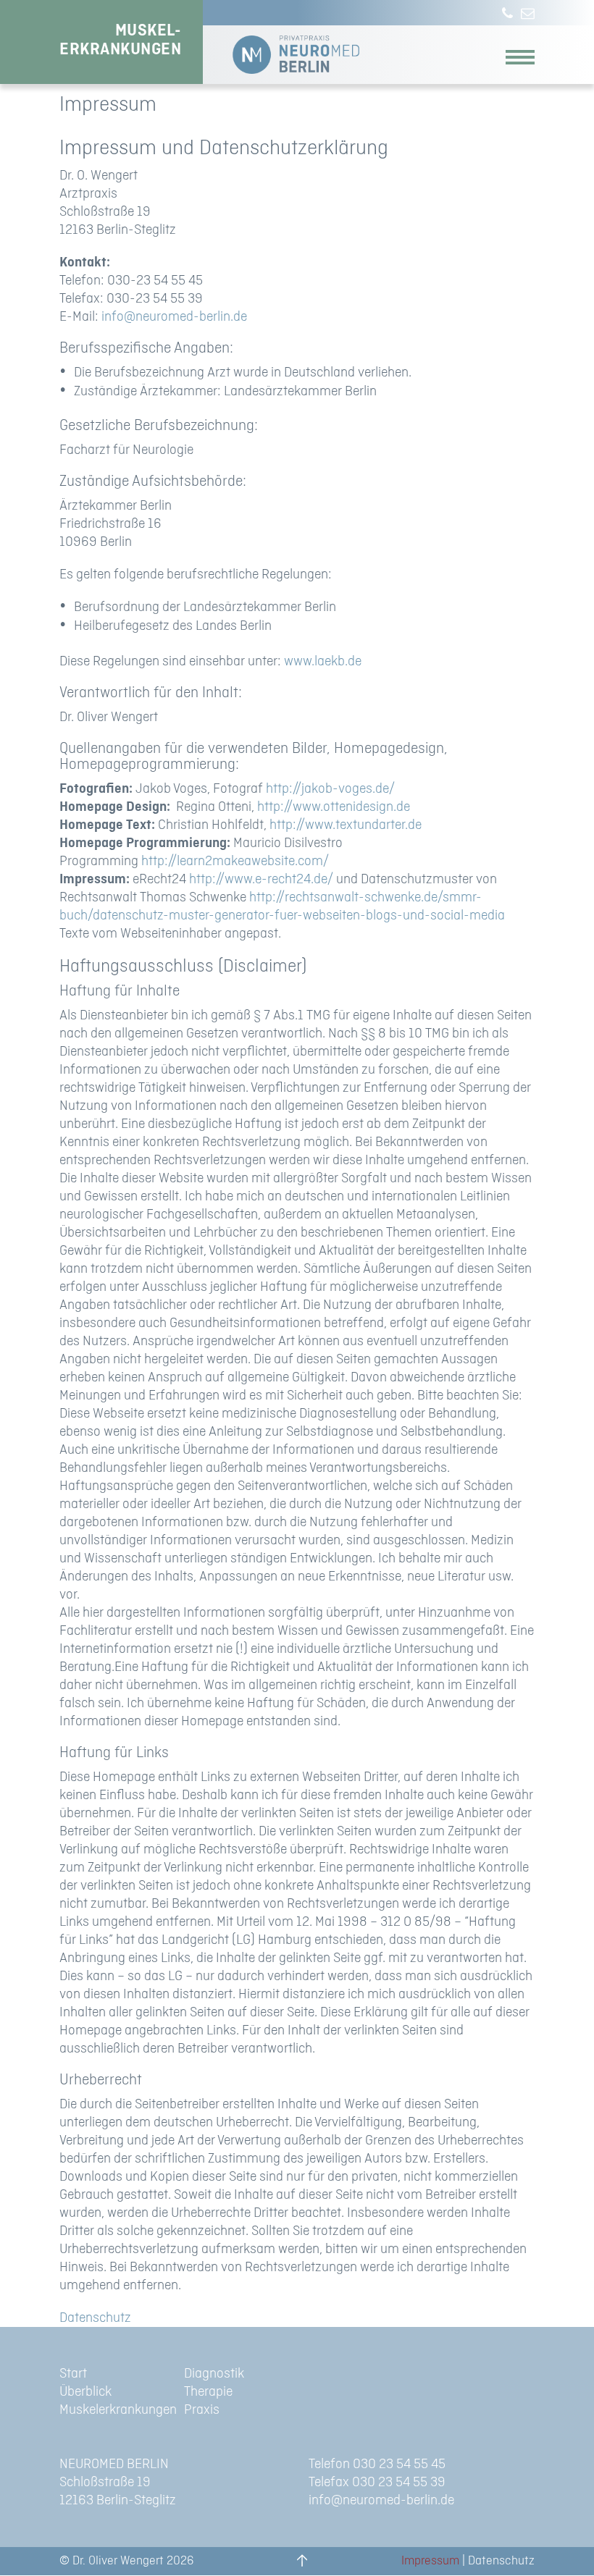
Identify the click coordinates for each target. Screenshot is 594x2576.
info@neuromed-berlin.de (174, 317)
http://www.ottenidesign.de (334, 807)
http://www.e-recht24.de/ (261, 879)
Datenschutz (95, 2318)
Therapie (208, 2392)
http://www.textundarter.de (346, 825)
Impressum (430, 2561)
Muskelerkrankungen (118, 2410)
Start (73, 2374)
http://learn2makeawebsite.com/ (235, 861)
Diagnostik (214, 2374)
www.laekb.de (323, 661)
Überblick (85, 2392)
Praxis (202, 2410)
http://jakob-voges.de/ (330, 789)
